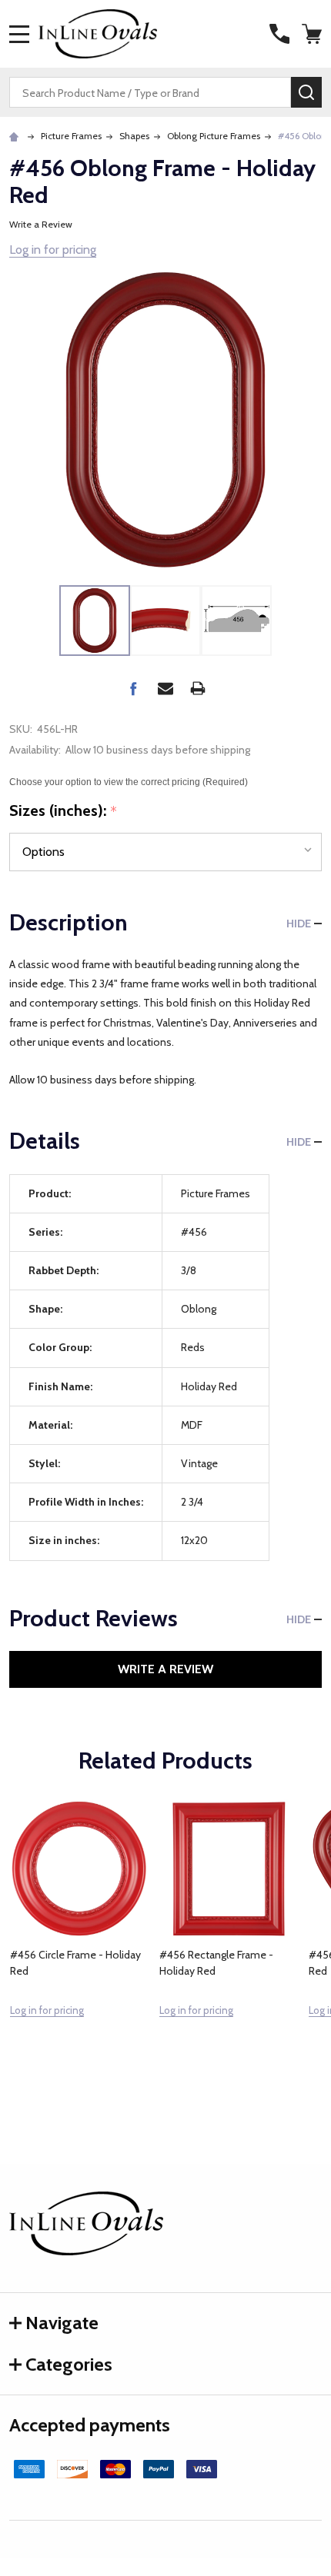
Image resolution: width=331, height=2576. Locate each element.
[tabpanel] (79, 1942)
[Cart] (313, 34)
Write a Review (41, 224)
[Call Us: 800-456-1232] (279, 34)
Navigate (62, 2323)
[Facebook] (133, 688)
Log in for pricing (53, 250)
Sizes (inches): (64, 811)
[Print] (198, 688)
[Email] (165, 688)
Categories (69, 2364)
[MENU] (19, 34)
